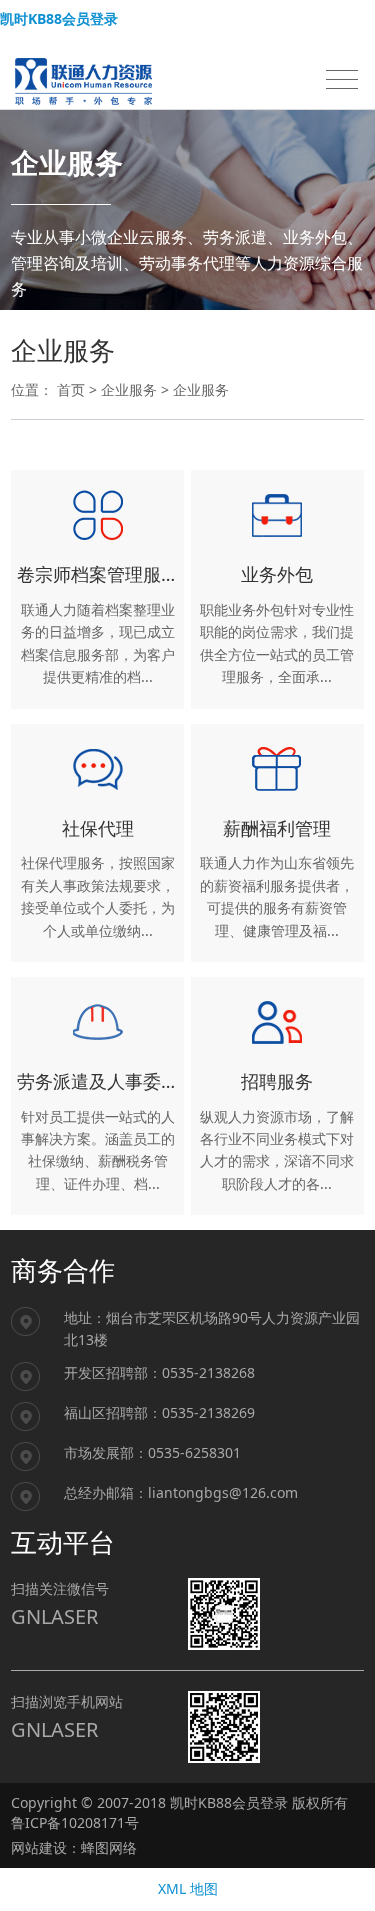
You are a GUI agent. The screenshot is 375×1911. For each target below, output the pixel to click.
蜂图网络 (109, 1847)
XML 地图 (188, 1888)
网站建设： (46, 1847)
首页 (71, 389)
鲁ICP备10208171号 (75, 1822)
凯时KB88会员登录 (59, 18)
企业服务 (129, 389)
